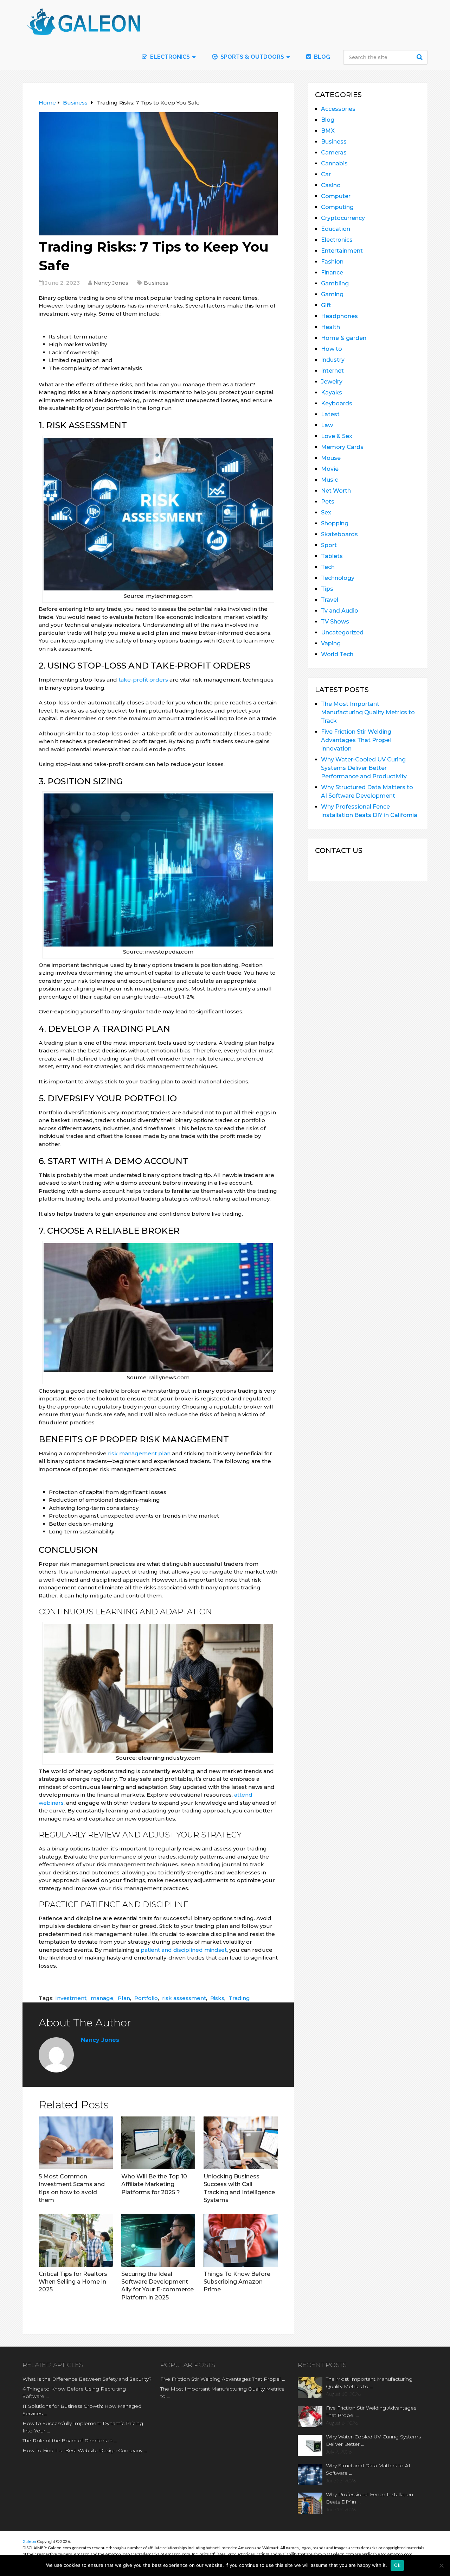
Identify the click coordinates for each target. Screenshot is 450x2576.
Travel (330, 600)
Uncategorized (342, 632)
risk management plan (139, 1453)
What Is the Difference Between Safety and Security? (87, 2379)
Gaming (332, 294)
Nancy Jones (111, 283)
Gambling (335, 283)
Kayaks (332, 393)
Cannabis (334, 163)
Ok (397, 2565)
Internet (332, 371)
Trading (239, 1998)
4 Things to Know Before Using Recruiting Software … (74, 2393)
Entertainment (342, 251)
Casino (331, 185)
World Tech (337, 654)
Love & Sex (337, 436)
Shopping (335, 523)
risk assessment (184, 1998)
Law (327, 425)
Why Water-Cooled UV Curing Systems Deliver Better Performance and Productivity (364, 768)
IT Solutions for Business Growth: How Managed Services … (82, 2410)
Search (420, 57)
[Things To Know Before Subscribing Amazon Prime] (241, 2240)
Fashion (332, 262)
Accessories (338, 109)
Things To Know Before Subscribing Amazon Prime (237, 2282)
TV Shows (335, 622)
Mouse (331, 458)
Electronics (337, 240)
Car (326, 174)
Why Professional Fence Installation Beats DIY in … (369, 2498)
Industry (333, 360)
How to (332, 349)
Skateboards (339, 534)
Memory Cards (342, 447)
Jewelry (332, 382)
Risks (217, 1998)
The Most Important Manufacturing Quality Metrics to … (222, 2393)
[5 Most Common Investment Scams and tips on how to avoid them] (76, 2143)
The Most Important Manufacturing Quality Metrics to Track (368, 712)
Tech (328, 567)
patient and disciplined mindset (184, 1950)
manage (102, 1998)
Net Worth (336, 491)
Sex (326, 512)
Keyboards (337, 403)
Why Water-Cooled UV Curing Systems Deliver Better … (373, 2440)
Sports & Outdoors (252, 57)
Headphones (339, 316)
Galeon (29, 2541)
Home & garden (344, 338)
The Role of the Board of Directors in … (70, 2441)
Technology (338, 578)
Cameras (334, 153)
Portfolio (146, 1998)
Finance (332, 273)
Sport (329, 545)
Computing (337, 207)
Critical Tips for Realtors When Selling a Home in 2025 (73, 2282)
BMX (328, 131)
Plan (124, 1998)
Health (330, 327)
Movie (330, 469)
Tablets (332, 556)
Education (336, 229)
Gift (326, 305)
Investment (71, 1998)
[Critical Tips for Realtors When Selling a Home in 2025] (76, 2240)
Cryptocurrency (343, 218)
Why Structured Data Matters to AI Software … (368, 2469)
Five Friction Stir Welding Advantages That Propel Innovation (356, 740)
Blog (321, 57)
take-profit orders (143, 680)
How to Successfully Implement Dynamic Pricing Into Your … (83, 2427)
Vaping (331, 643)
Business (156, 283)
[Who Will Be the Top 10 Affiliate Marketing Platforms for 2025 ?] (158, 2143)
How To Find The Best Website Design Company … (85, 2450)
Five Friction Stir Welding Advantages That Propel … (223, 2379)
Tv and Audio (340, 611)
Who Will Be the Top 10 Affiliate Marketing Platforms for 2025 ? (154, 2184)
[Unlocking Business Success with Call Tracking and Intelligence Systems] (241, 2143)
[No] (441, 2565)
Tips (327, 589)
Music (329, 480)
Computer (336, 196)
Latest (330, 414)
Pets (328, 502)
